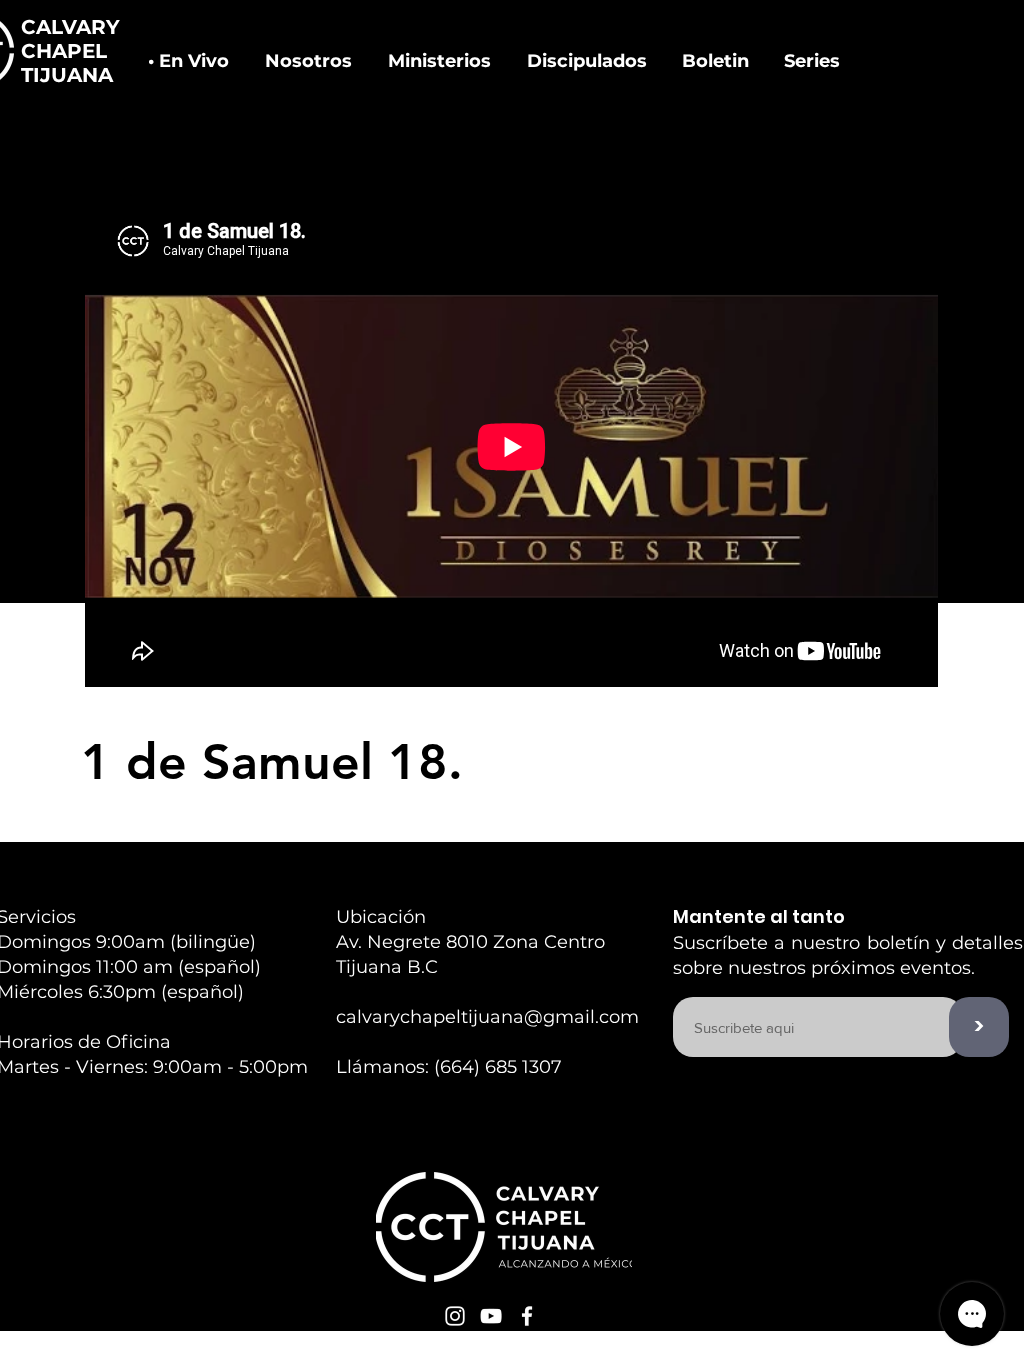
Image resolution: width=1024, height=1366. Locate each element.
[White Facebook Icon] (527, 1316)
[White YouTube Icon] (491, 1316)
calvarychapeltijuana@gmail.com (487, 1017)
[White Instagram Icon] (455, 1316)
